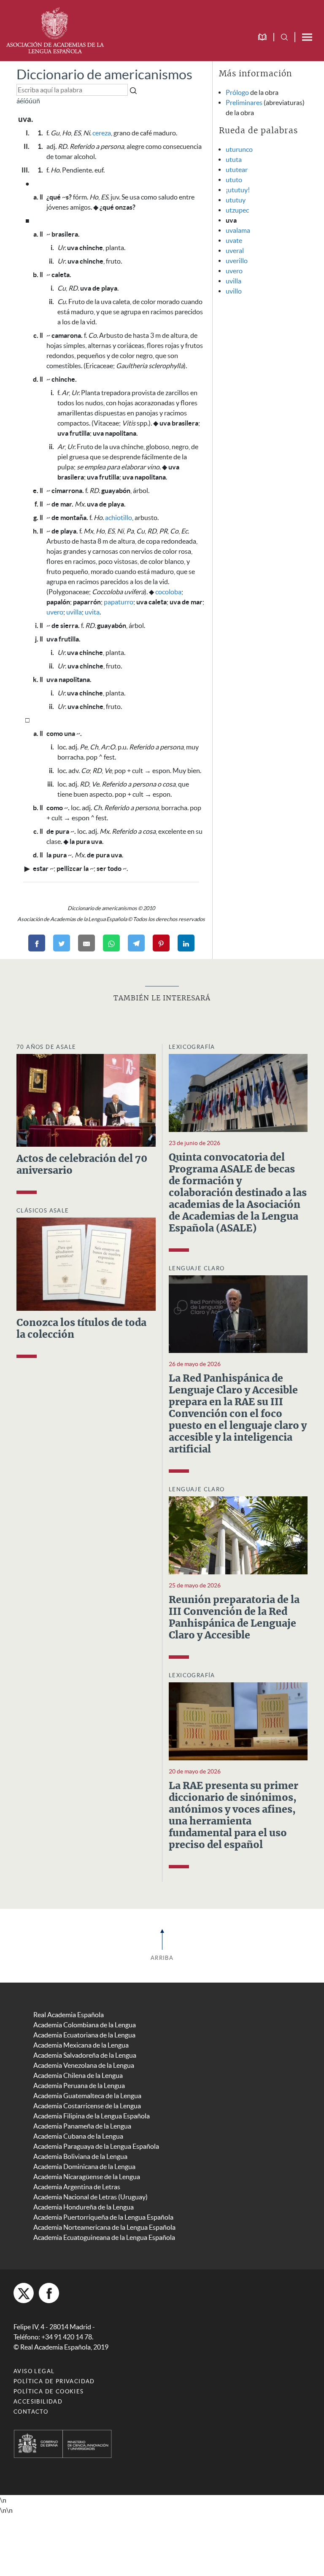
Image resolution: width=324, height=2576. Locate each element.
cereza (102, 133)
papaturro (119, 602)
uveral (235, 251)
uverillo (237, 261)
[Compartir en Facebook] (37, 943)
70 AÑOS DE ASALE (46, 1047)
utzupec (237, 210)
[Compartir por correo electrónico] (86, 943)
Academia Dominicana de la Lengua (84, 2166)
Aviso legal (34, 2371)
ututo (234, 180)
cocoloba (168, 592)
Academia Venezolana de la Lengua (84, 2065)
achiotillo (119, 517)
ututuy (236, 200)
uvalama (238, 230)
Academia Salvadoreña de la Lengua (85, 2055)
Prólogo (237, 92)
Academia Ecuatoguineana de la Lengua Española (104, 2237)
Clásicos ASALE (43, 1211)
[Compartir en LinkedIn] (186, 943)
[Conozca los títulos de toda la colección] (86, 1263)
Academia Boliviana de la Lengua (80, 2156)
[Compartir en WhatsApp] (111, 943)
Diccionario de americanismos (104, 74)
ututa (234, 159)
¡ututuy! (238, 190)
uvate (234, 240)
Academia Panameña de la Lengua (82, 2126)
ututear (237, 170)
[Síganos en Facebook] (49, 2293)
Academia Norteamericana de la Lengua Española (104, 2227)
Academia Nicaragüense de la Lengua (87, 2177)
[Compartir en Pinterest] (161, 943)
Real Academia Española (69, 2015)
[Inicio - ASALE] (55, 30)
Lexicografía (192, 1047)
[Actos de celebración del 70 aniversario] (86, 1099)
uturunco (239, 149)
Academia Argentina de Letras (77, 2187)
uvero (55, 612)
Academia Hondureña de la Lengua (84, 2207)
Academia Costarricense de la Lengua (87, 2106)
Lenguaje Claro (197, 1268)
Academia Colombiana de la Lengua (85, 2025)
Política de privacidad (54, 2381)
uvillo (234, 291)
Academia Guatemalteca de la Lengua (87, 2096)
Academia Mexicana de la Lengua (81, 2045)
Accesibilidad (38, 2402)
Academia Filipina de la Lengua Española (92, 2116)
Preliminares (244, 102)
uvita (92, 612)
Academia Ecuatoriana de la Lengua (84, 2035)
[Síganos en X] (24, 2293)
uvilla (74, 612)
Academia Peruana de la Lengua (79, 2086)
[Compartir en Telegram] (136, 943)
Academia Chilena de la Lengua (78, 2075)
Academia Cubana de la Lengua (78, 2136)
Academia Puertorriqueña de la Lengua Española (103, 2217)
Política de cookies (49, 2391)
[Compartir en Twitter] (62, 943)
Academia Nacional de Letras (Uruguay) (90, 2197)
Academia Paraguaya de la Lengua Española (96, 2146)
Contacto (31, 2412)
